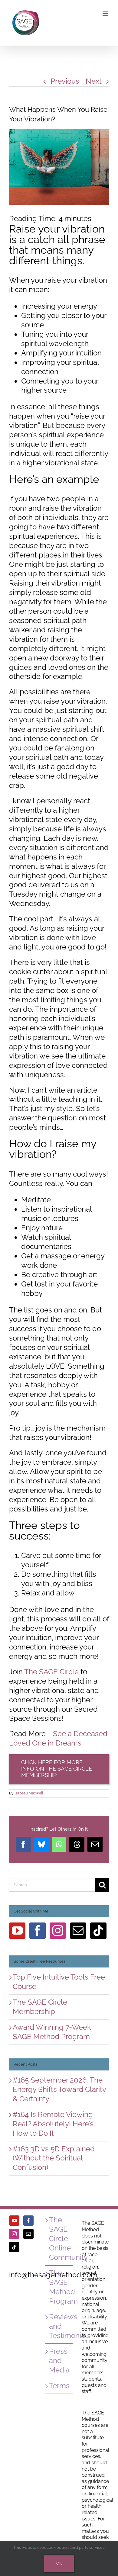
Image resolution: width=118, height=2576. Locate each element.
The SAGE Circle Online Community (59, 2239)
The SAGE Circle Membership (40, 2007)
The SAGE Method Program (59, 2287)
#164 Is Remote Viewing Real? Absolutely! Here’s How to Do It (53, 2124)
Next (94, 81)
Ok (59, 2563)
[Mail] (78, 1931)
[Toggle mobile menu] (106, 14)
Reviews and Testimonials (59, 2326)
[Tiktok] (98, 1931)
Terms (59, 2386)
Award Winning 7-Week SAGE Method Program (52, 2032)
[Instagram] (58, 1931)
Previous (65, 81)
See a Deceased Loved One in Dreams (58, 1738)
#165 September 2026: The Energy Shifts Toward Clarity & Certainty (59, 2089)
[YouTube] (17, 1931)
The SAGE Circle (51, 1672)
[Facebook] (38, 1931)
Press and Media (59, 2361)
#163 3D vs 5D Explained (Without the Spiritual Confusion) (54, 2158)
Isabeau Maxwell (29, 1793)
